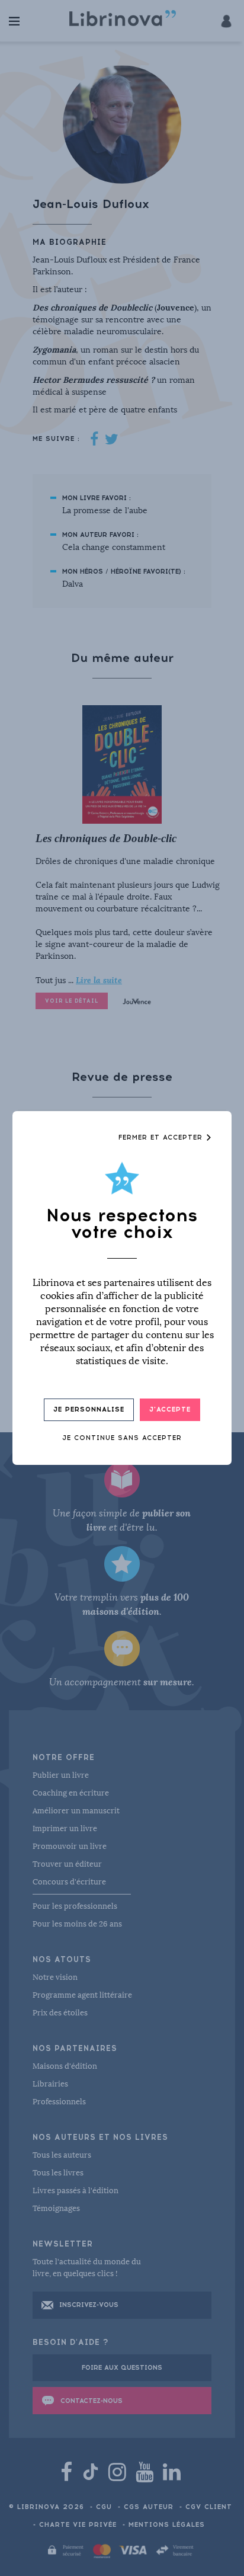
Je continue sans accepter (122, 1438)
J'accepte (170, 1409)
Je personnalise (89, 1409)
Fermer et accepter (162, 1137)
